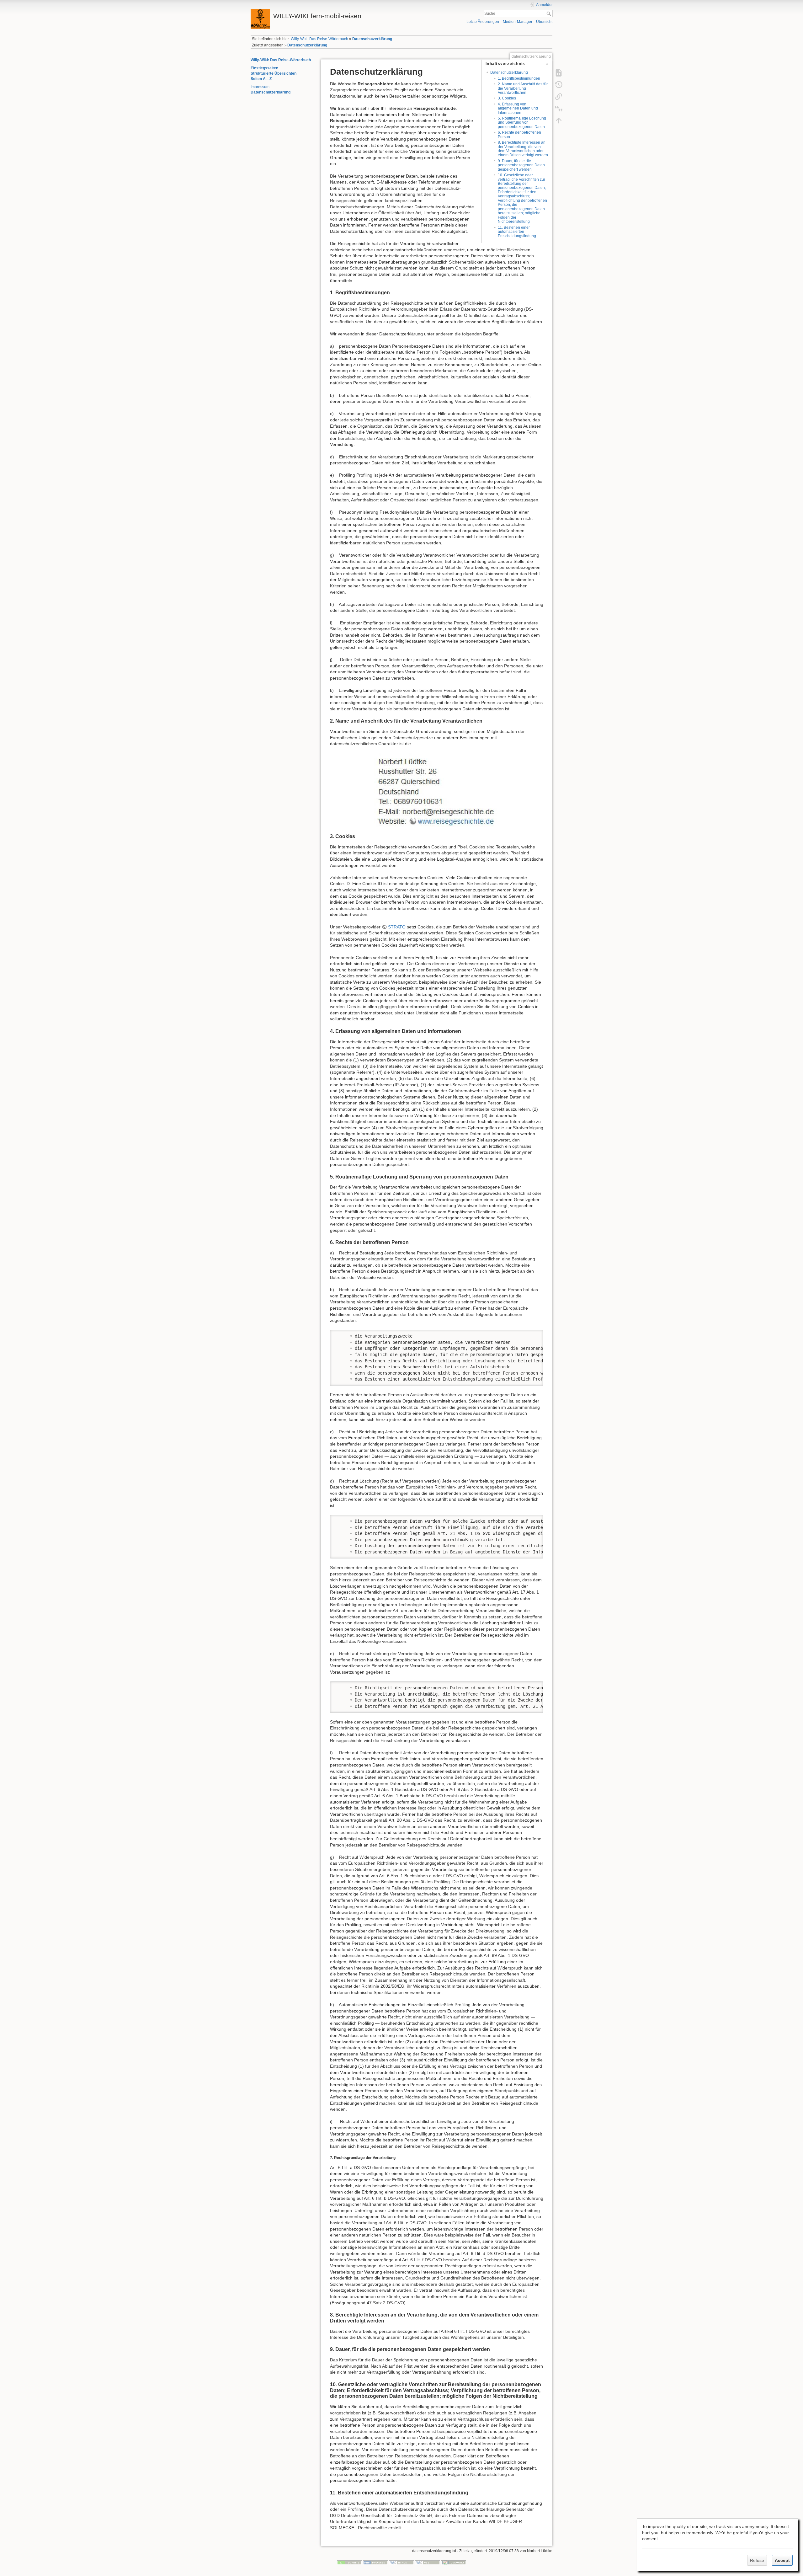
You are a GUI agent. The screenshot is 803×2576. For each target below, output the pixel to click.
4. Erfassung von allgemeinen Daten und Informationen (518, 108)
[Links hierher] (559, 96)
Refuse (757, 2560)
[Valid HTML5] (401, 2563)
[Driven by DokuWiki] (454, 2563)
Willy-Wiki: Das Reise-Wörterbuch (319, 39)
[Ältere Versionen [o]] (559, 84)
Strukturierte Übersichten (274, 73)
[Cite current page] (559, 108)
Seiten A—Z (261, 79)
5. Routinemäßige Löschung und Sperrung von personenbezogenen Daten (522, 123)
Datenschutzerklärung (372, 39)
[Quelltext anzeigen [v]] (559, 72)
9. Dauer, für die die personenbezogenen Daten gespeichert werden (521, 165)
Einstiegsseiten (264, 68)
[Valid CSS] (428, 2563)
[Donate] (349, 2563)
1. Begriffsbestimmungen (519, 78)
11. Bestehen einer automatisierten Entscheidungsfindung (517, 232)
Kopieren (529, 1334)
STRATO (397, 927)
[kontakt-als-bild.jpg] (437, 790)
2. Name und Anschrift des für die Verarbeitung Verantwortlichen (523, 88)
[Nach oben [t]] (559, 120)
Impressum (260, 87)
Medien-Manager (518, 22)
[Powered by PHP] (375, 2563)
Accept (782, 2560)
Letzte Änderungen (483, 22)
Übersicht (544, 22)
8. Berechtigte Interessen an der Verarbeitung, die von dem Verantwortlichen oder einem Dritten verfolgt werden (523, 149)
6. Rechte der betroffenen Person (519, 134)
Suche (549, 13)
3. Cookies (507, 98)
